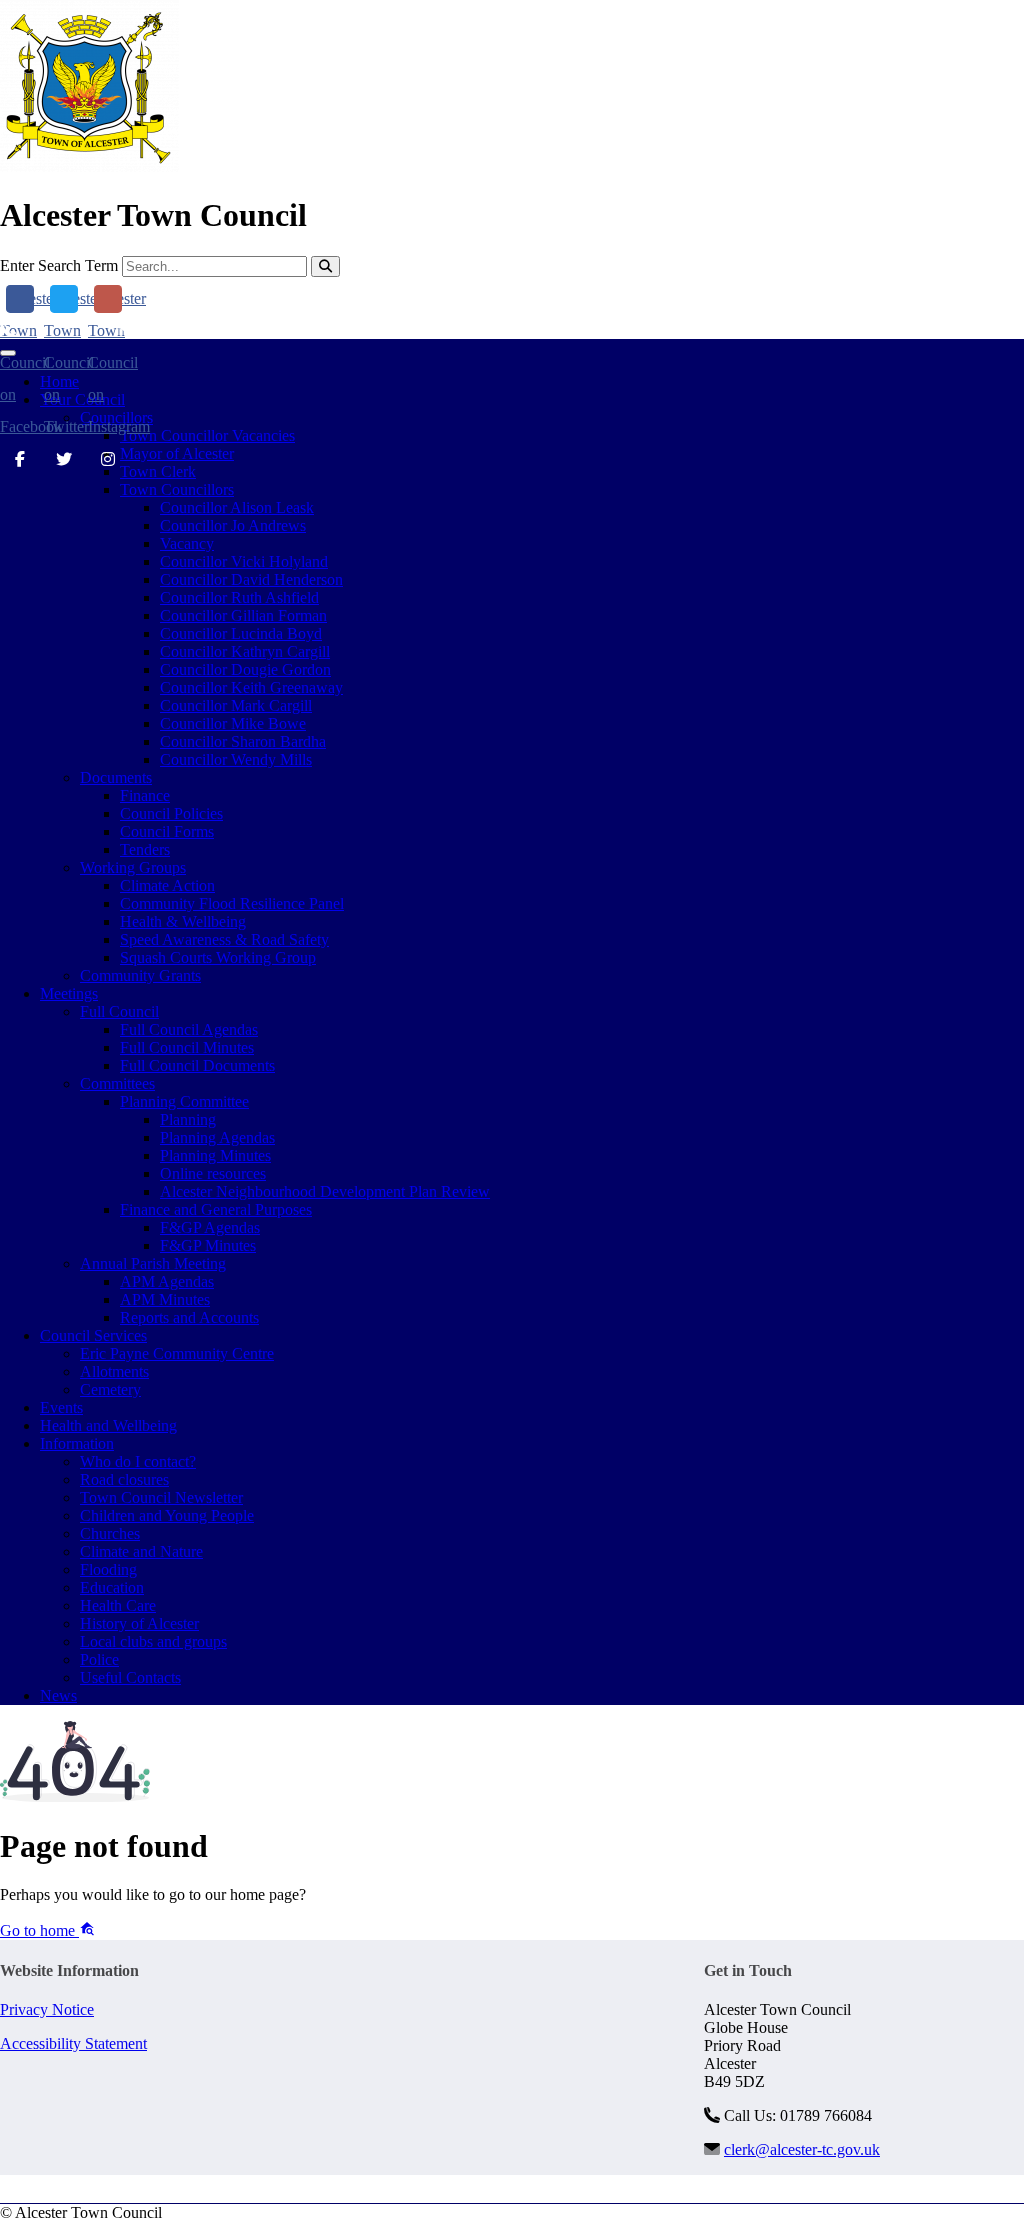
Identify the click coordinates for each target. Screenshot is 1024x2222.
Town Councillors (177, 489)
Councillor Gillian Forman (243, 615)
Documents (116, 777)
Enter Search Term (59, 265)
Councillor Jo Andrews (233, 525)
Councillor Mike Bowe (233, 723)
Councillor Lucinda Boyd (241, 633)
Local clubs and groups (153, 1641)
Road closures (124, 1479)
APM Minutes (165, 1299)
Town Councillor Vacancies (207, 435)
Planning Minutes (215, 1155)
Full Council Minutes (187, 1047)
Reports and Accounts (189, 1317)
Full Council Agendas (189, 1029)
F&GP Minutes (208, 1245)
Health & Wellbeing (183, 921)
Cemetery (110, 1389)
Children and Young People (167, 1515)
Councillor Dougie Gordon (245, 669)
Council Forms (167, 831)
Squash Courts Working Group (218, 957)
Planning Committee (184, 1101)
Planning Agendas (217, 1137)
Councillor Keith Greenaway (251, 687)
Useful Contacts (130, 1677)
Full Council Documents (197, 1065)
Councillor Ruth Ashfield (239, 597)
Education (112, 1587)
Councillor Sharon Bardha (243, 741)
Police (99, 1659)
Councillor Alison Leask (237, 507)
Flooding (108, 1569)
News (58, 1695)
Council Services (93, 1335)
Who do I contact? (138, 1461)
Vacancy (187, 543)
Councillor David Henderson (251, 579)
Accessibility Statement (73, 2043)
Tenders (145, 849)
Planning (188, 1119)
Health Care (118, 1605)
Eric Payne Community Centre (177, 1353)
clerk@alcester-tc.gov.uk (214, 329)
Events (61, 1407)
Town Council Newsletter (161, 1497)
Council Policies (171, 813)
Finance (145, 795)
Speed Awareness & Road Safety (224, 939)
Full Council (119, 1011)
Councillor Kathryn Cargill (245, 651)
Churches (110, 1533)
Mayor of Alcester (177, 453)
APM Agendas (167, 1281)
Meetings (69, 993)
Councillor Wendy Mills (236, 759)
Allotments (114, 1371)
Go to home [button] (39, 1930)
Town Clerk (158, 471)
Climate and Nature (141, 1551)
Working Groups (133, 867)
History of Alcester (139, 1623)
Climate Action (167, 885)
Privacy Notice (47, 2009)
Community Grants (140, 975)
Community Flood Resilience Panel (232, 903)
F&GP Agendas (210, 1227)
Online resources (213, 1173)
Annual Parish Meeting (153, 1263)
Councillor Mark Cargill (236, 705)
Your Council (82, 399)
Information (77, 1443)
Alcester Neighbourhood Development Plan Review (325, 1191)
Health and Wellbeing (108, 1425)
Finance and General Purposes (216, 1209)
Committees (117, 1083)
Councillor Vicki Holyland (244, 561)
